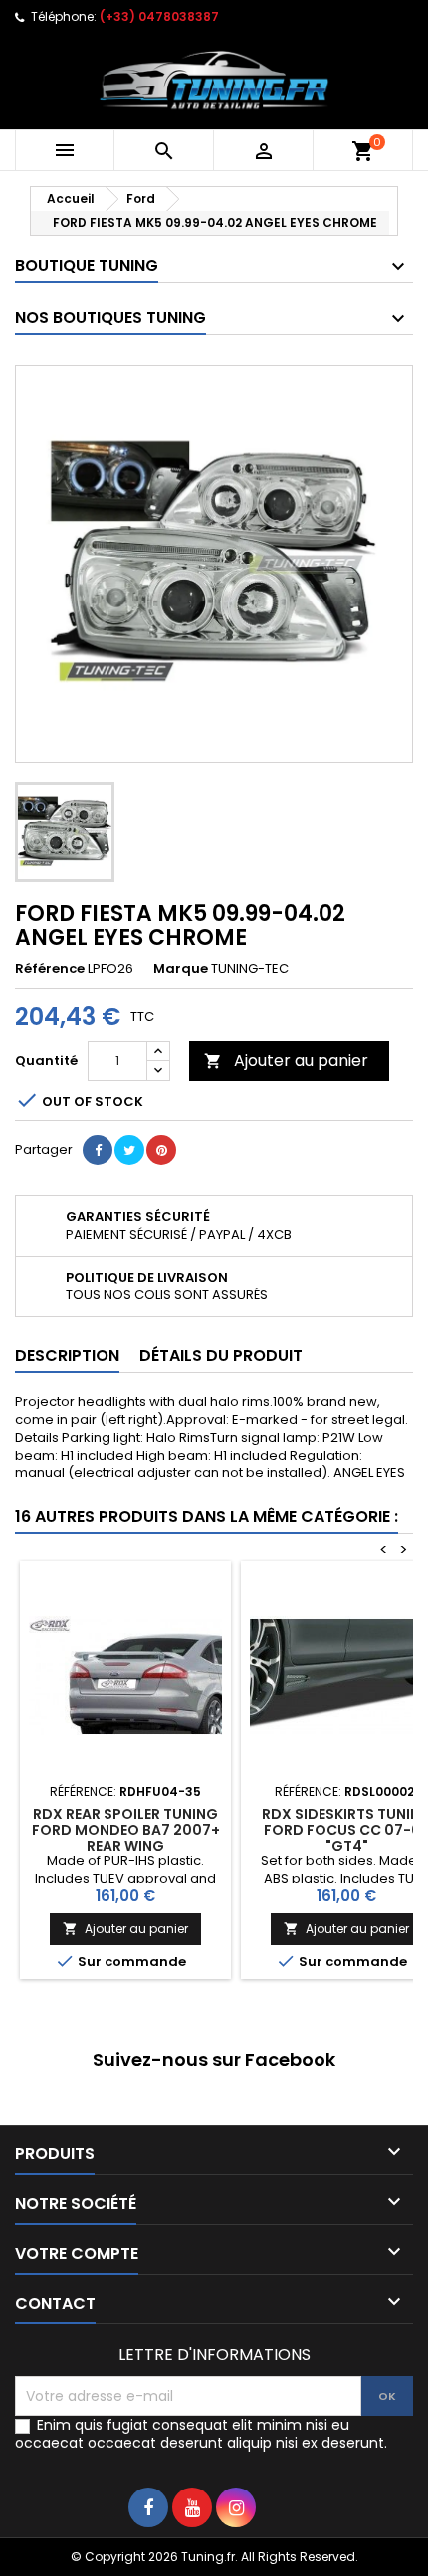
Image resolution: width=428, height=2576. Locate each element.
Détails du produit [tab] (221, 1356)
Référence (50, 969)
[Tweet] (129, 1150)
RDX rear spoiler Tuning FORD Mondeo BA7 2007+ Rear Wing (126, 1830)
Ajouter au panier (286, 1060)
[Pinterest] (161, 1150)
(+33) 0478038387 (159, 16)
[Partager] (98, 1150)
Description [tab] (67, 1356)
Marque (181, 969)
